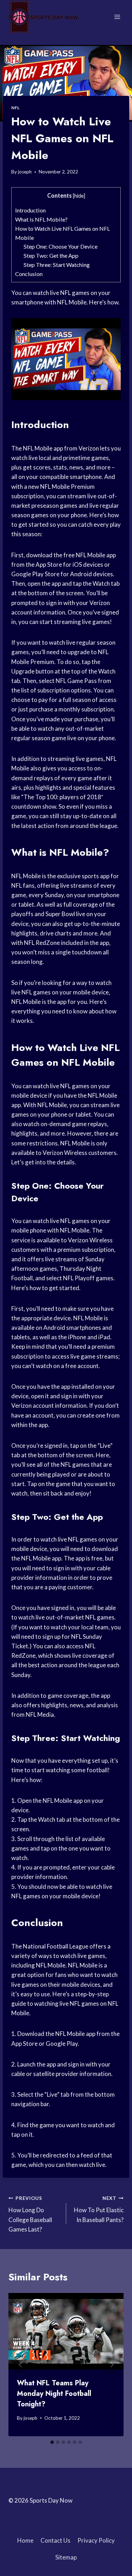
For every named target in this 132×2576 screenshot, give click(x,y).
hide (79, 196)
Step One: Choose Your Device (61, 246)
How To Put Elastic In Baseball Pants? (99, 2209)
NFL (15, 108)
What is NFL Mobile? (41, 219)
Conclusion (29, 274)
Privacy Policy (96, 2540)
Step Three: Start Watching (57, 265)
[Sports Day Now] (44, 17)
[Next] (112, 2365)
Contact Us (55, 2540)
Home (25, 2540)
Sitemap (66, 2557)
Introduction (30, 210)
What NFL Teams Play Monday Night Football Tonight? (54, 2394)
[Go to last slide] (20, 2365)
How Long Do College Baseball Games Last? (30, 2214)
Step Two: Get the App (51, 255)
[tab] (52, 2442)
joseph (25, 172)
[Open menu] (117, 17)
